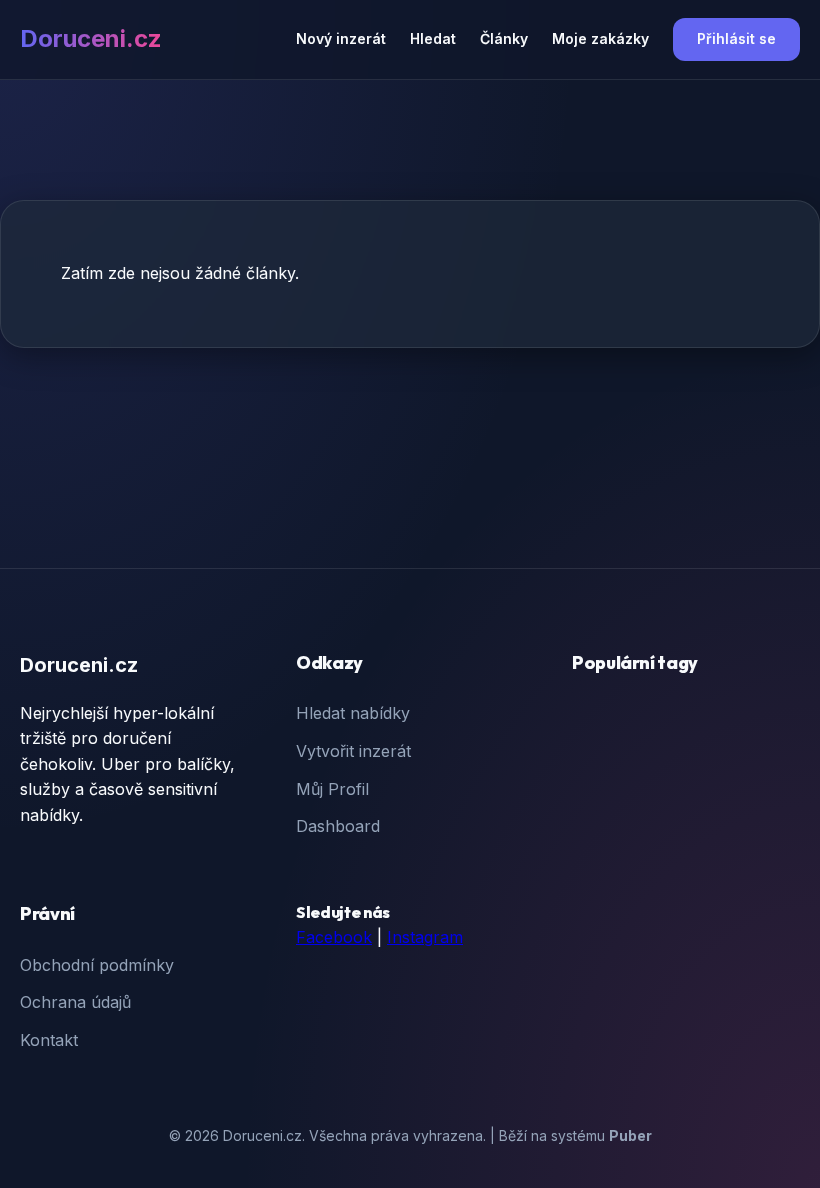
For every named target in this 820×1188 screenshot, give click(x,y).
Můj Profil (332, 789)
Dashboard (338, 826)
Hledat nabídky (353, 713)
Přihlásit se (736, 38)
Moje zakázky (600, 38)
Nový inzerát (341, 38)
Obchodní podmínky (97, 965)
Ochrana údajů (75, 1002)
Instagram (425, 937)
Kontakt (49, 1040)
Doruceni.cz (91, 38)
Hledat (433, 38)
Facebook (334, 937)
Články (504, 38)
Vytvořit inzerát (353, 751)
